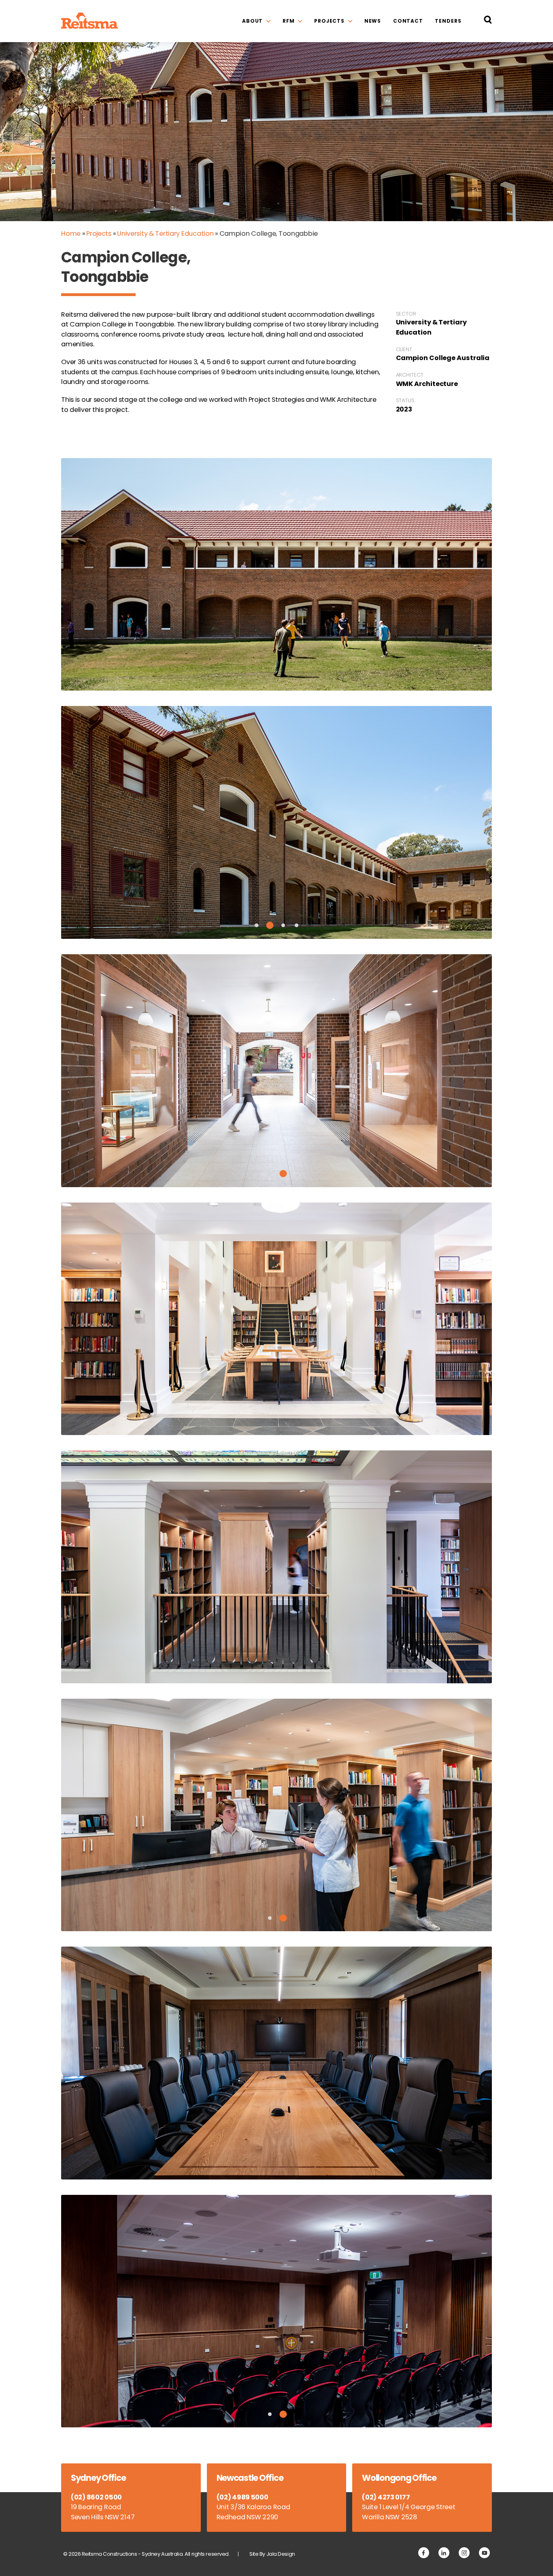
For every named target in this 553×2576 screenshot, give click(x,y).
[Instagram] (464, 2553)
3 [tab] (283, 925)
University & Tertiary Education (165, 234)
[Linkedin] (444, 2553)
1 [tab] (256, 925)
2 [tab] (270, 925)
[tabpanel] (276, 822)
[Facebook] (424, 2553)
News (373, 21)
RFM (289, 21)
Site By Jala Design (272, 2554)
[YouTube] (484, 2553)
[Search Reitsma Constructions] (488, 21)
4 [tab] (297, 925)
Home (71, 234)
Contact (408, 21)
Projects (329, 21)
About (252, 21)
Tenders (448, 21)
